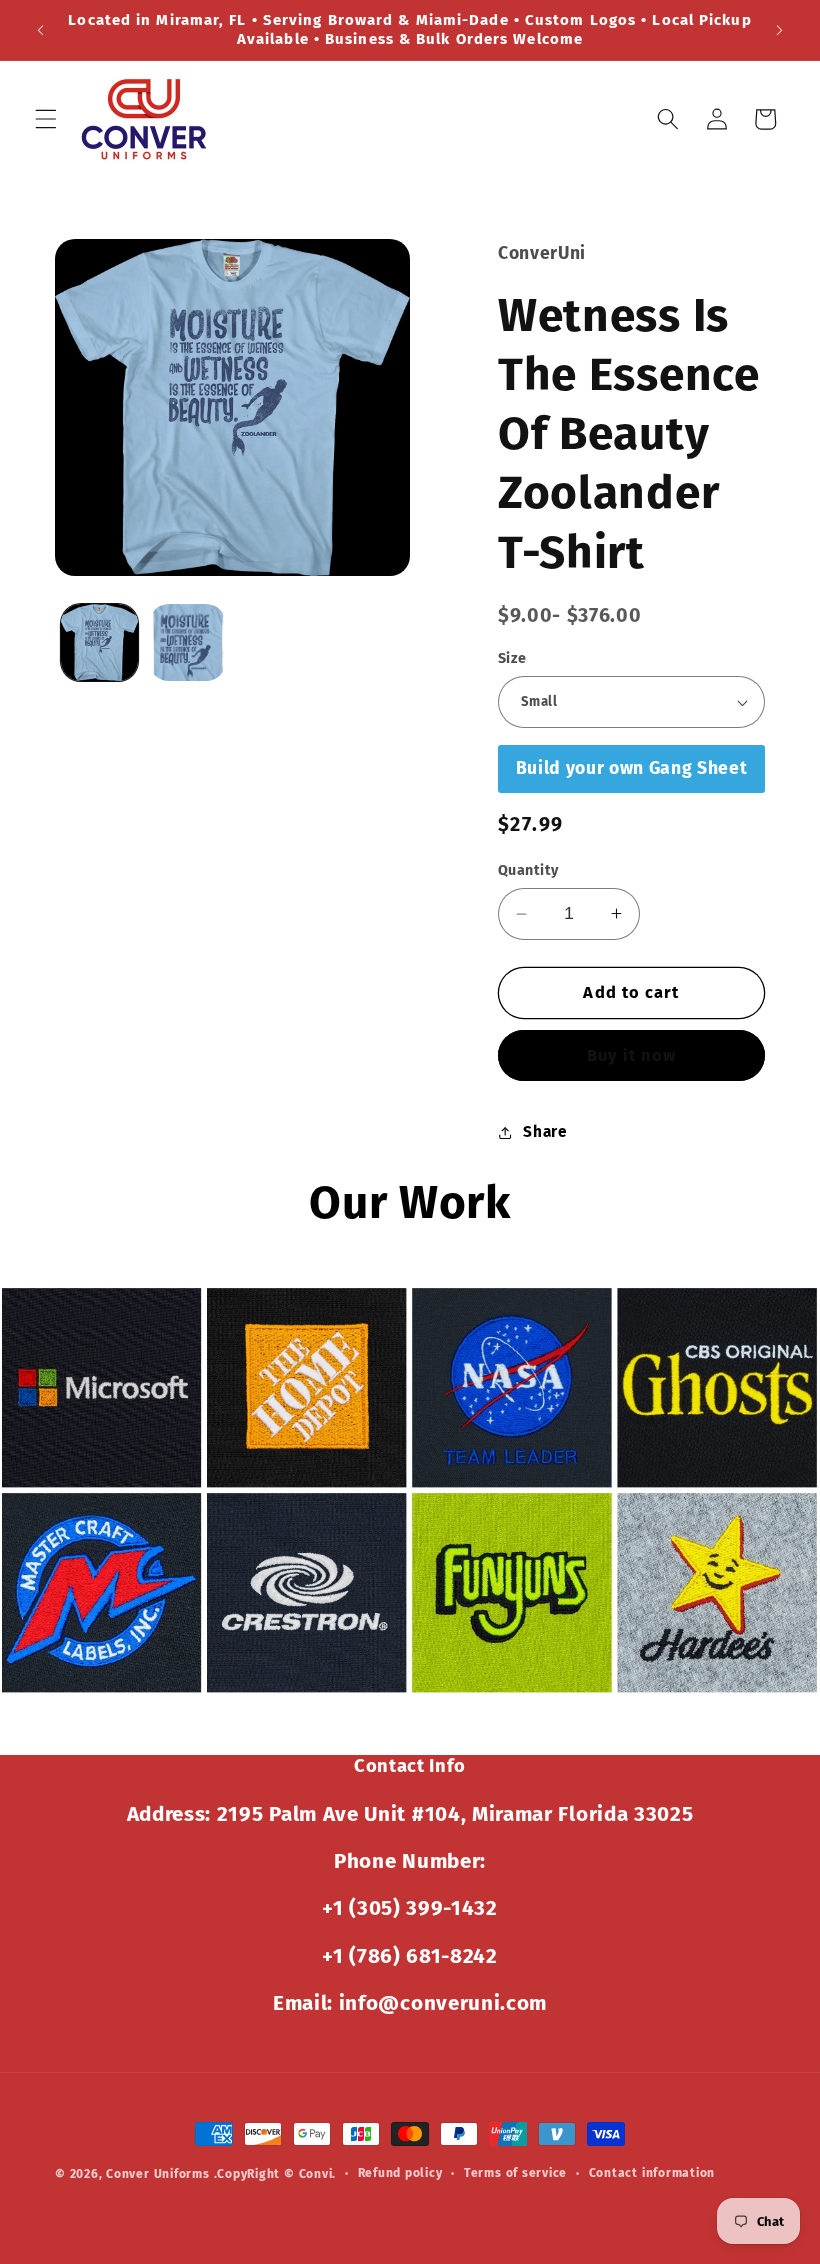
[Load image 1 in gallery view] (99, 642)
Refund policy (400, 2173)
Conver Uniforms (158, 2174)
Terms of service (515, 2173)
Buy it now (632, 1055)
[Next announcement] (779, 30)
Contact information (652, 2173)
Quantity (528, 870)
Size (512, 658)
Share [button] (545, 1132)
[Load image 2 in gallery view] (187, 642)
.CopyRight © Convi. (275, 2174)
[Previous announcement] (41, 30)
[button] (46, 119)
